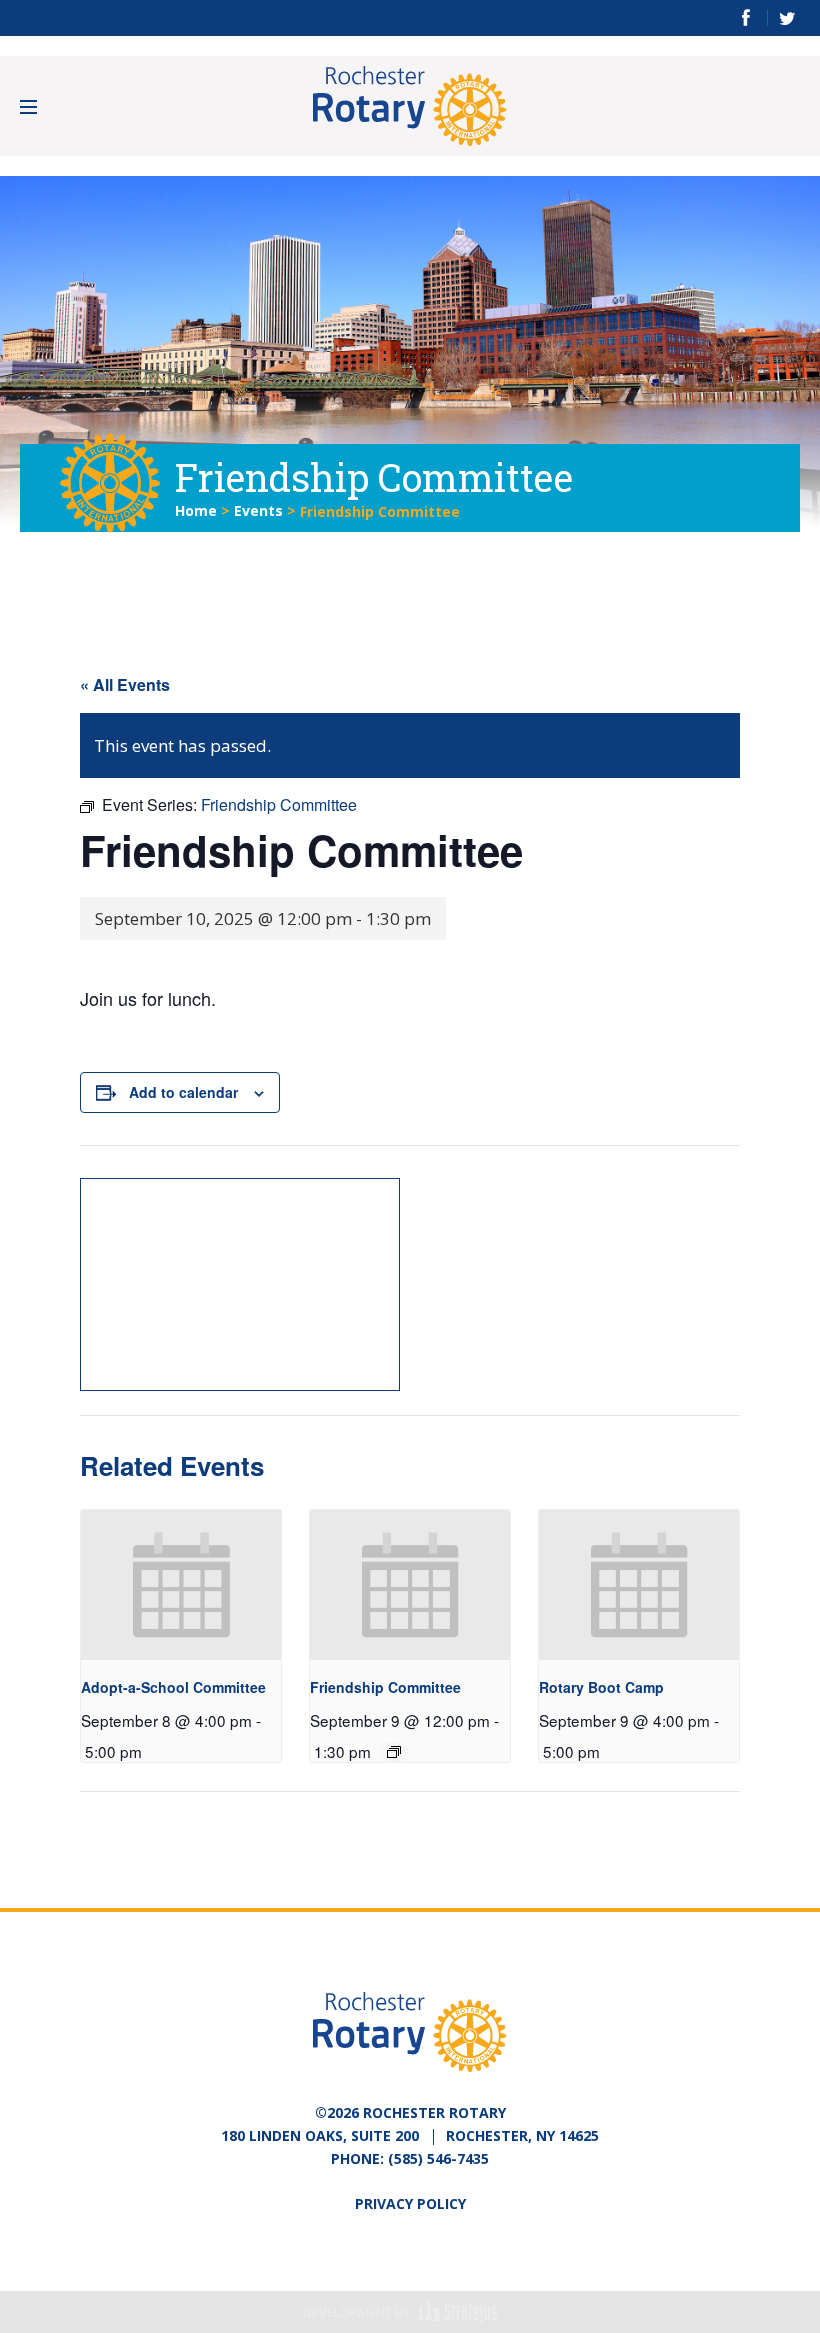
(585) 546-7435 (438, 2158)
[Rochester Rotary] (410, 106)
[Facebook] (746, 18)
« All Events (125, 684)
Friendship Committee (385, 1687)
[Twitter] (787, 18)
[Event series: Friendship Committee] (394, 1752)
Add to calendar (183, 1092)
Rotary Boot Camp (601, 1687)
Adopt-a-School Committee (173, 1687)
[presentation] (181, 1585)
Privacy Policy (410, 2204)
